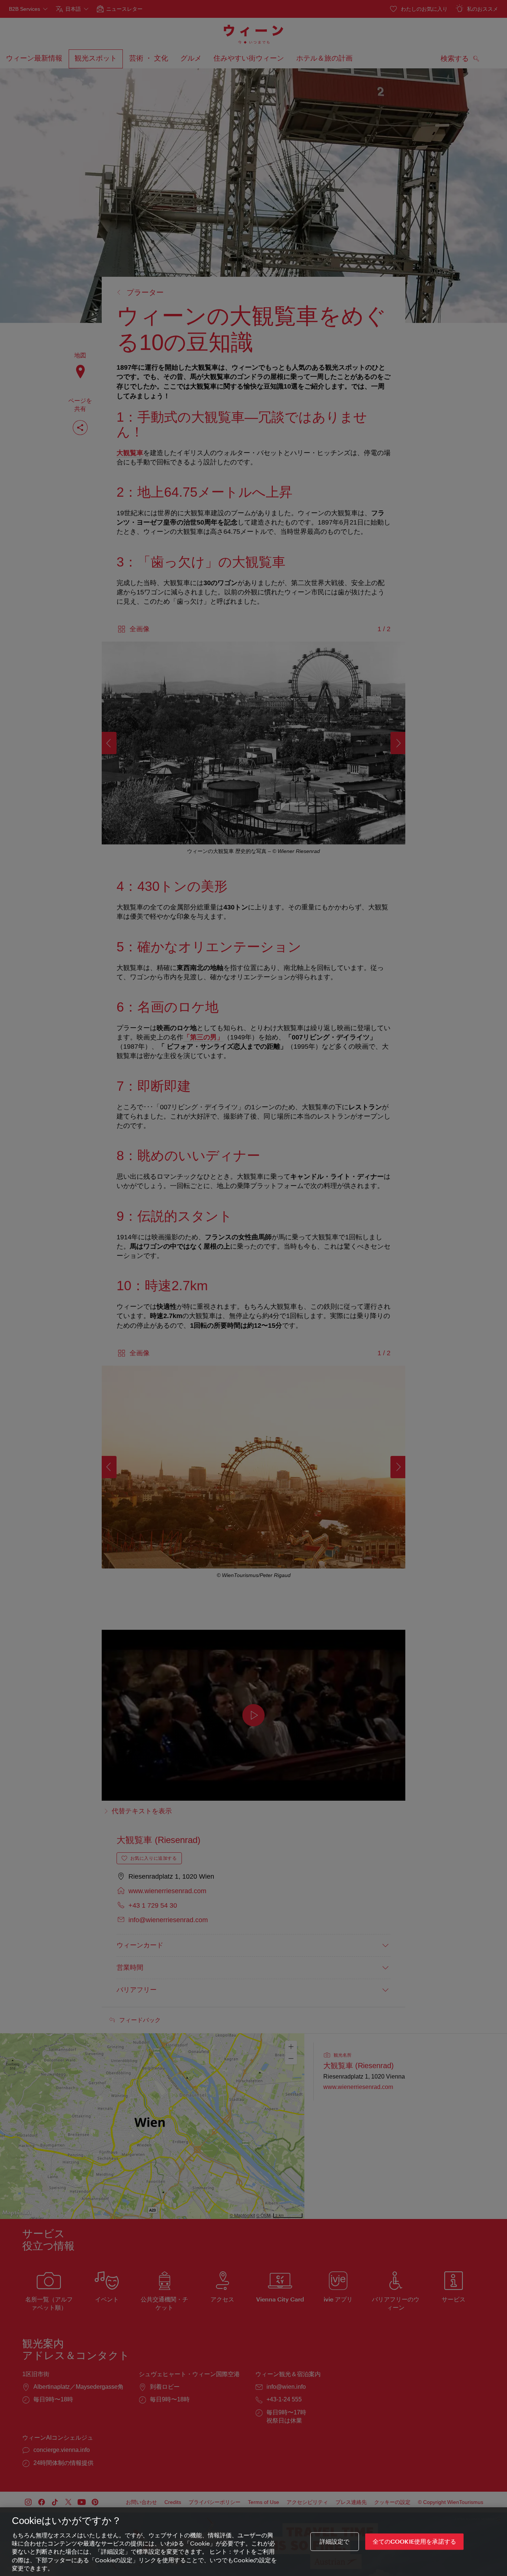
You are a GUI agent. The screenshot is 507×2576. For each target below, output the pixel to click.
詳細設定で (335, 2542)
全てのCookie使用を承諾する (415, 2542)
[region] (253, 2542)
